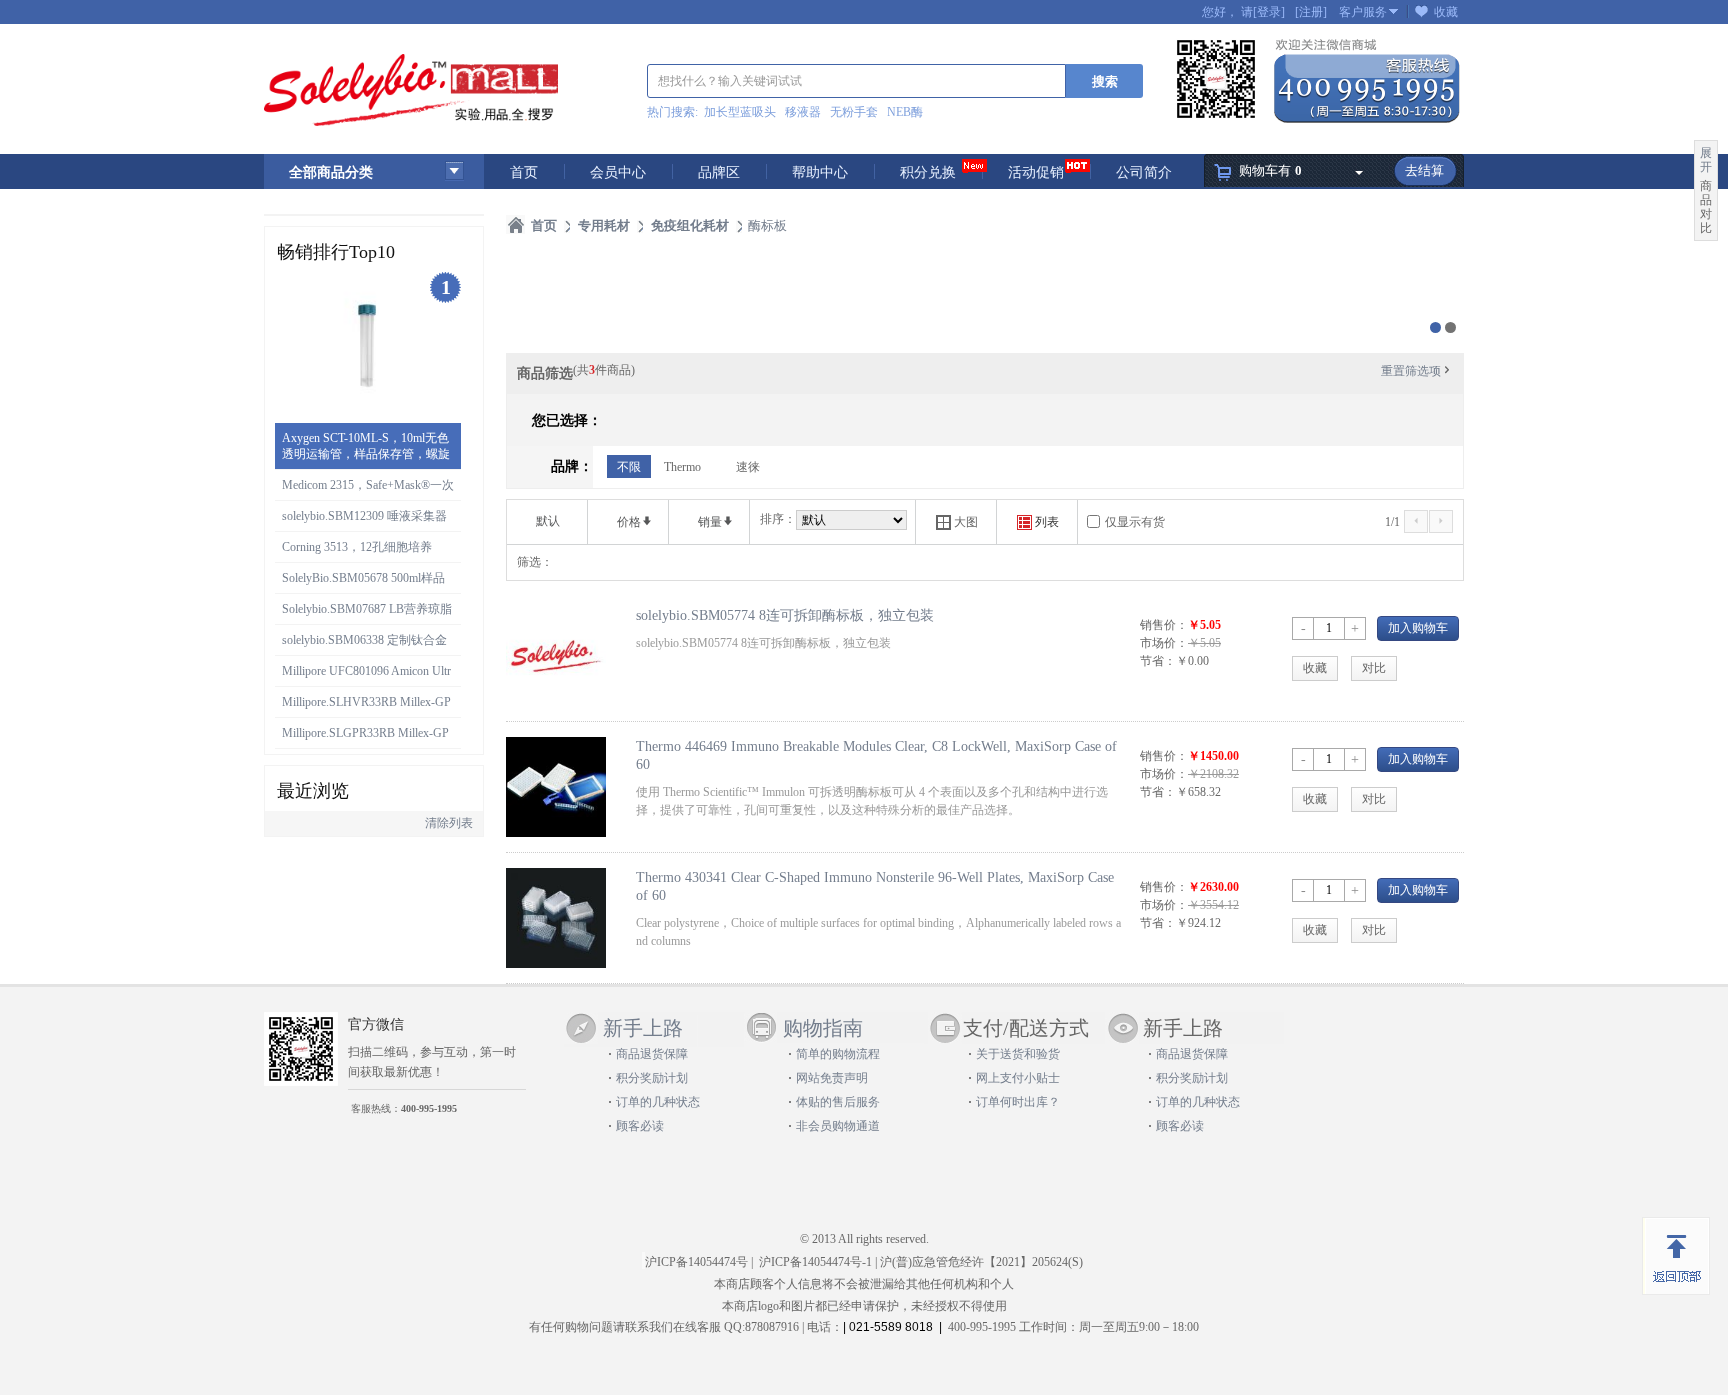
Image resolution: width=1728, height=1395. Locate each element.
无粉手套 (854, 112)
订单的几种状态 (658, 1102)
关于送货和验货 (1018, 1054)
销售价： (1164, 625)
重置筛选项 (1417, 371)
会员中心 (618, 172)
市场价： (1164, 643)
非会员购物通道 (838, 1126)
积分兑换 (928, 172)
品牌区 (719, 172)
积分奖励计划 (652, 1078)
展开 (1706, 160)
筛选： (535, 562)
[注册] (1311, 12)
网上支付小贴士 (1018, 1078)
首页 (524, 172)
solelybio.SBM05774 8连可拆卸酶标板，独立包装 (785, 615)
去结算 (1424, 170)
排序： (778, 519)
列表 (1038, 522)
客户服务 (1363, 12)
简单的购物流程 (838, 1054)
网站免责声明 (832, 1078)
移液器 (803, 112)
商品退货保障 (652, 1054)
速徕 (748, 467)
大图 (957, 522)
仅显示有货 (1135, 522)
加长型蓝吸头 (740, 112)
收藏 (1446, 12)
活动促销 (1036, 172)
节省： (1158, 661)
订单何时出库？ (1018, 1102)
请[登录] (1263, 12)
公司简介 (1144, 172)
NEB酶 (905, 112)
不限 (629, 467)
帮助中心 (820, 172)
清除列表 (449, 823)
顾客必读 (640, 1126)
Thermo (682, 467)
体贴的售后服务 (838, 1102)
